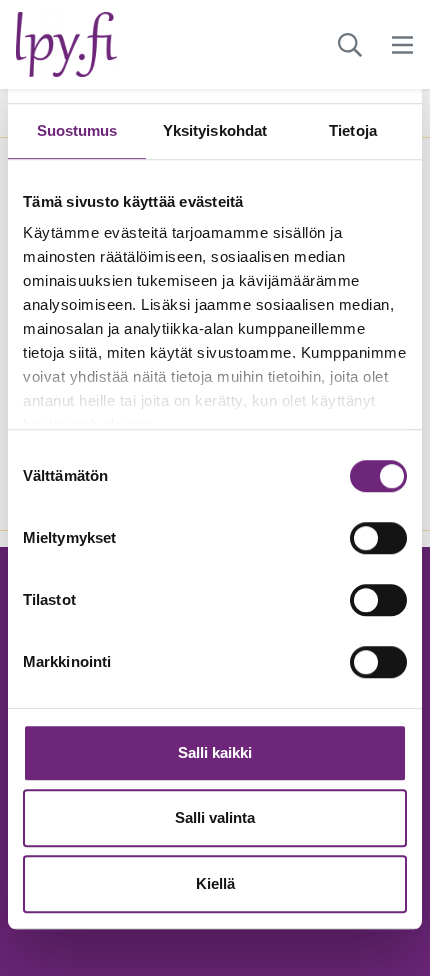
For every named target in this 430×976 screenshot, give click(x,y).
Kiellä (215, 883)
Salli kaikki (215, 752)
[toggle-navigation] (402, 45)
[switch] (378, 538)
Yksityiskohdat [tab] (215, 130)
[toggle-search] (350, 45)
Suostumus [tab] (77, 130)
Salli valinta (215, 817)
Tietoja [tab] (353, 130)
